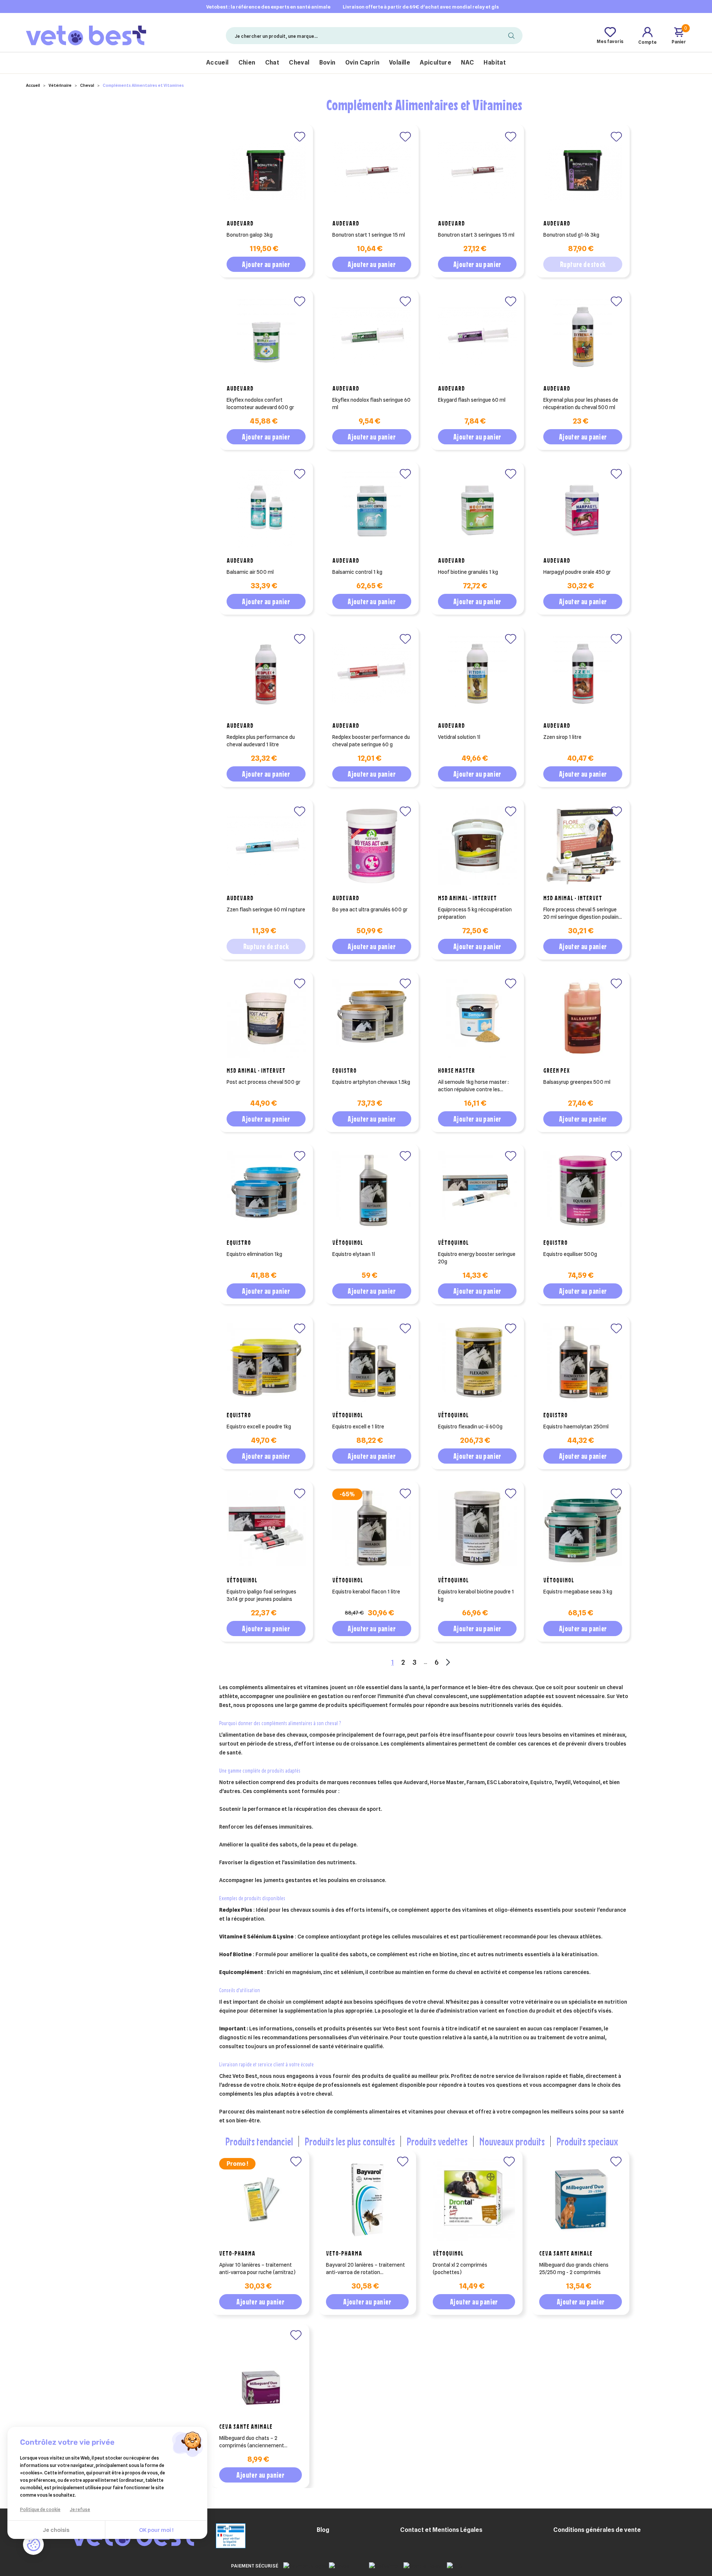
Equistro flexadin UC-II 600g (470, 1427)
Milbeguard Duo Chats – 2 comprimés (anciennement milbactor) (252, 2442)
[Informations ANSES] (221, 2535)
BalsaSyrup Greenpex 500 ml (577, 1082)
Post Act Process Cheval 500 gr (263, 1082)
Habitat (495, 62)
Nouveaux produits (512, 2141)
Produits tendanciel (259, 2141)
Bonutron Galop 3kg (250, 235)
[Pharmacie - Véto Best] (86, 35)
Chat (272, 62)
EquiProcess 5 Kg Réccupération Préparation (475, 913)
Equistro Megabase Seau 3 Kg (578, 1592)
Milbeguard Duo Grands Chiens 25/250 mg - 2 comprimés (574, 2269)
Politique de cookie (40, 2509)
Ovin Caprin (362, 62)
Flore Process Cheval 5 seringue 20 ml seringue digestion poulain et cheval (581, 914)
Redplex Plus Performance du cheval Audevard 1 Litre (261, 741)
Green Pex (557, 1070)
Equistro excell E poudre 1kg (259, 1427)
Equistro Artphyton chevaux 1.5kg (371, 1082)
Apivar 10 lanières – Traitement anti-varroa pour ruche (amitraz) (257, 2269)
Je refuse (80, 2509)
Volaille (400, 62)
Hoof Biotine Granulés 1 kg (468, 572)
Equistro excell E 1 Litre (358, 1427)
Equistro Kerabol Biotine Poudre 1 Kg (476, 1595)
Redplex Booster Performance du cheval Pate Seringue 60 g (371, 741)
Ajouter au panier (266, 264)
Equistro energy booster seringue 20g (477, 1258)
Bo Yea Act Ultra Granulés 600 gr (370, 909)
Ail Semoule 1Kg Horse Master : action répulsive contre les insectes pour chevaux (473, 1086)
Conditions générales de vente (597, 2530)
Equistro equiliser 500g (570, 1254)
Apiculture (436, 62)
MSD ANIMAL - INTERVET (467, 898)
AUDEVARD (240, 223)
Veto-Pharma (237, 2253)
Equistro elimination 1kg (254, 1254)
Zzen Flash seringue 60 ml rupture (266, 909)
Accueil (217, 62)
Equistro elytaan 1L (354, 1254)
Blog (323, 2530)
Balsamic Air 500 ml (250, 572)
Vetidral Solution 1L (459, 737)
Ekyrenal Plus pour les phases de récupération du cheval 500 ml (581, 404)
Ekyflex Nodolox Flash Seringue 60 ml (371, 404)
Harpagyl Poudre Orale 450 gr (577, 572)
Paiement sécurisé (255, 2566)
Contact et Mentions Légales (441, 2530)
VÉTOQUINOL (348, 1243)
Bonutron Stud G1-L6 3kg (571, 235)
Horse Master (456, 1070)
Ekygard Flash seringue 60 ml (472, 400)
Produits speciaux (587, 2141)
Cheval (299, 62)
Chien (247, 62)
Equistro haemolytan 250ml (576, 1427)
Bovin (327, 62)
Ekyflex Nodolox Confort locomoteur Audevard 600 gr (260, 404)
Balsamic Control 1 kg (357, 572)
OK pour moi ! (156, 2530)
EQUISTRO (345, 1070)
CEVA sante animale (566, 2253)
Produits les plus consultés (350, 2141)
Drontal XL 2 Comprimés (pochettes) (460, 2269)
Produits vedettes (437, 2141)
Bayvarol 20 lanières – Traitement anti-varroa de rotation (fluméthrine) (365, 2269)
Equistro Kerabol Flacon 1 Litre (366, 1592)
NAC (467, 62)
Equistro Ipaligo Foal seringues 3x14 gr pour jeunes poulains (261, 1595)
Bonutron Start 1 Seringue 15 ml (369, 235)
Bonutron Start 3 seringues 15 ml (476, 235)
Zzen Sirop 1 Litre (562, 737)
